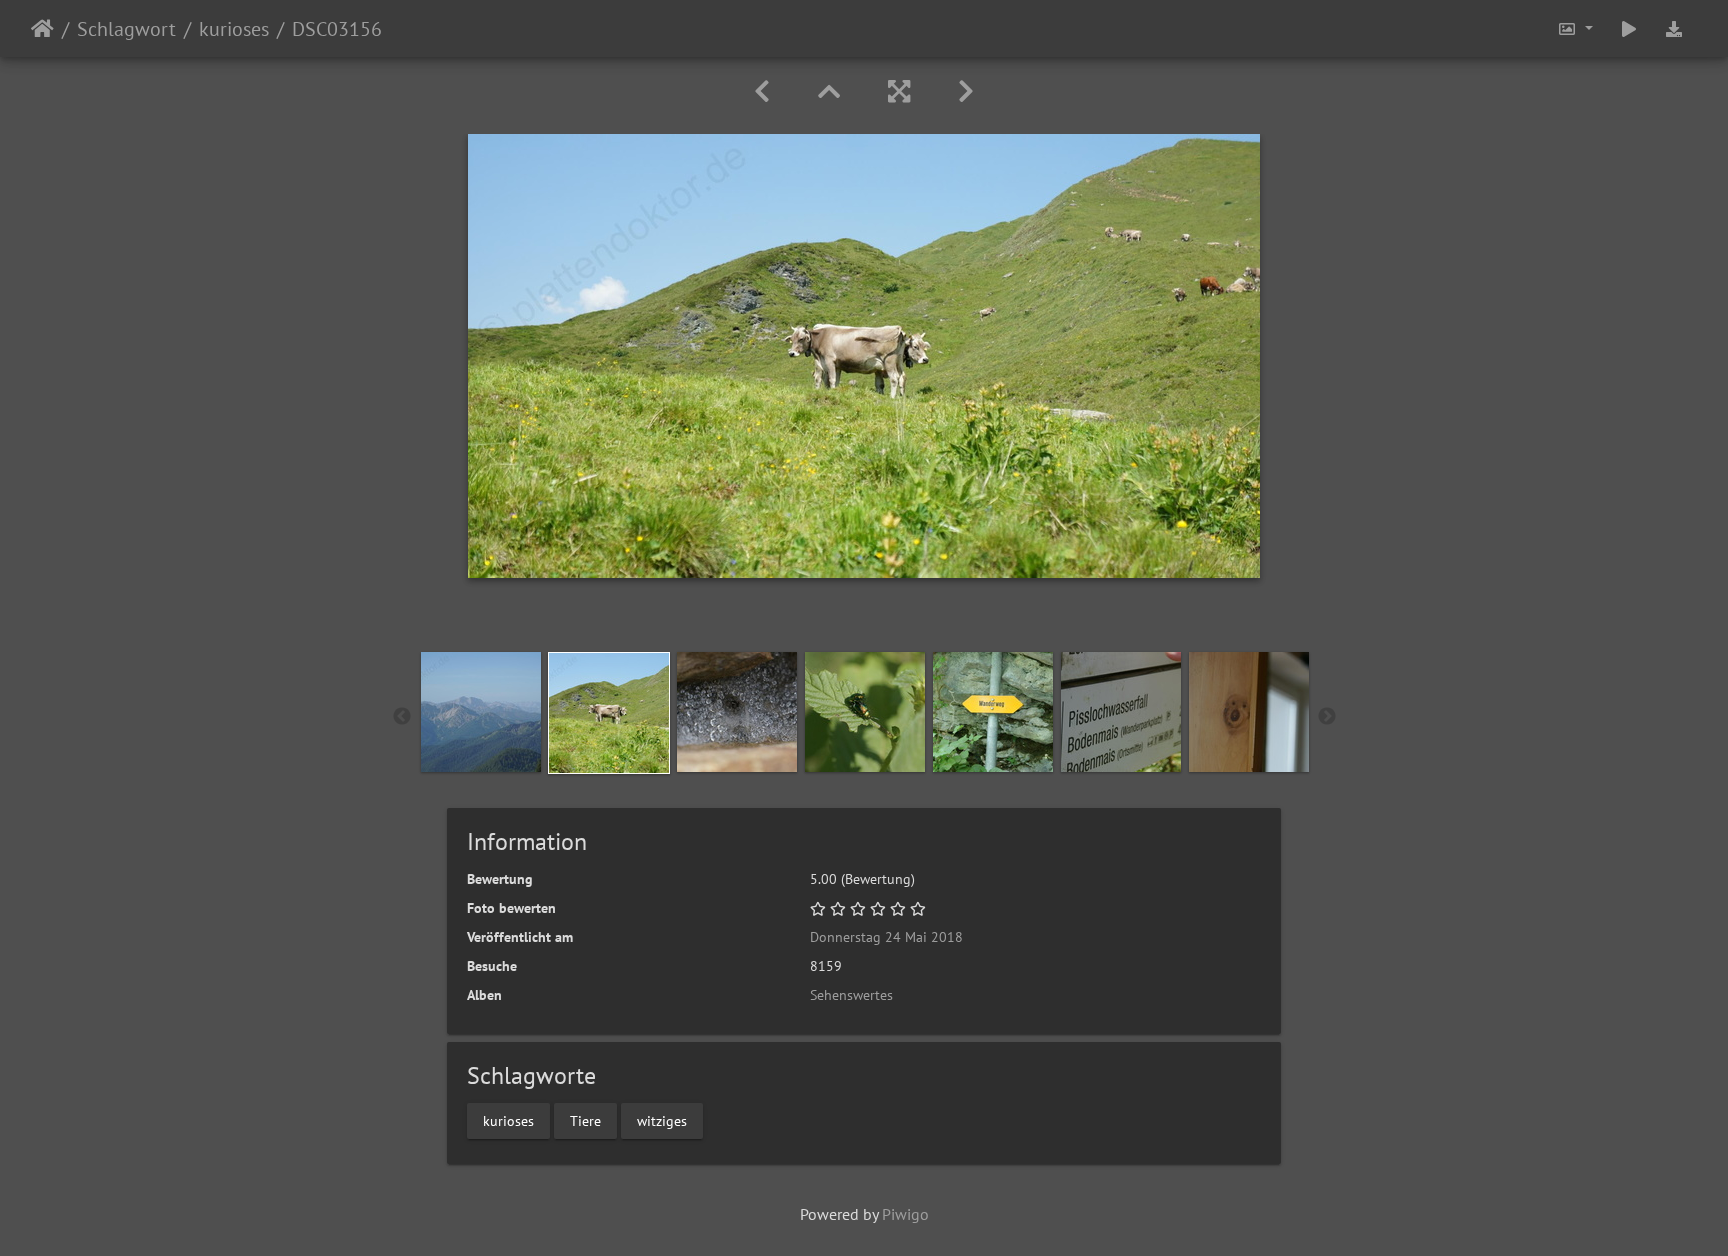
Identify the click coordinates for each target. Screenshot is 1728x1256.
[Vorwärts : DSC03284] (966, 91)
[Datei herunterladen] (1674, 28)
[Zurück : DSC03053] (762, 91)
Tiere (585, 1120)
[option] (481, 712)
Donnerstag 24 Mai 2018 (886, 937)
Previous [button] (402, 717)
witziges (662, 1120)
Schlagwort (126, 29)
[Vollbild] (899, 91)
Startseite (42, 29)
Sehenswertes (851, 995)
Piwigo (905, 1214)
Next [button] (1327, 717)
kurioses (234, 29)
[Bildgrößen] (1575, 28)
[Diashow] (1629, 28)
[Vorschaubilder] (829, 91)
